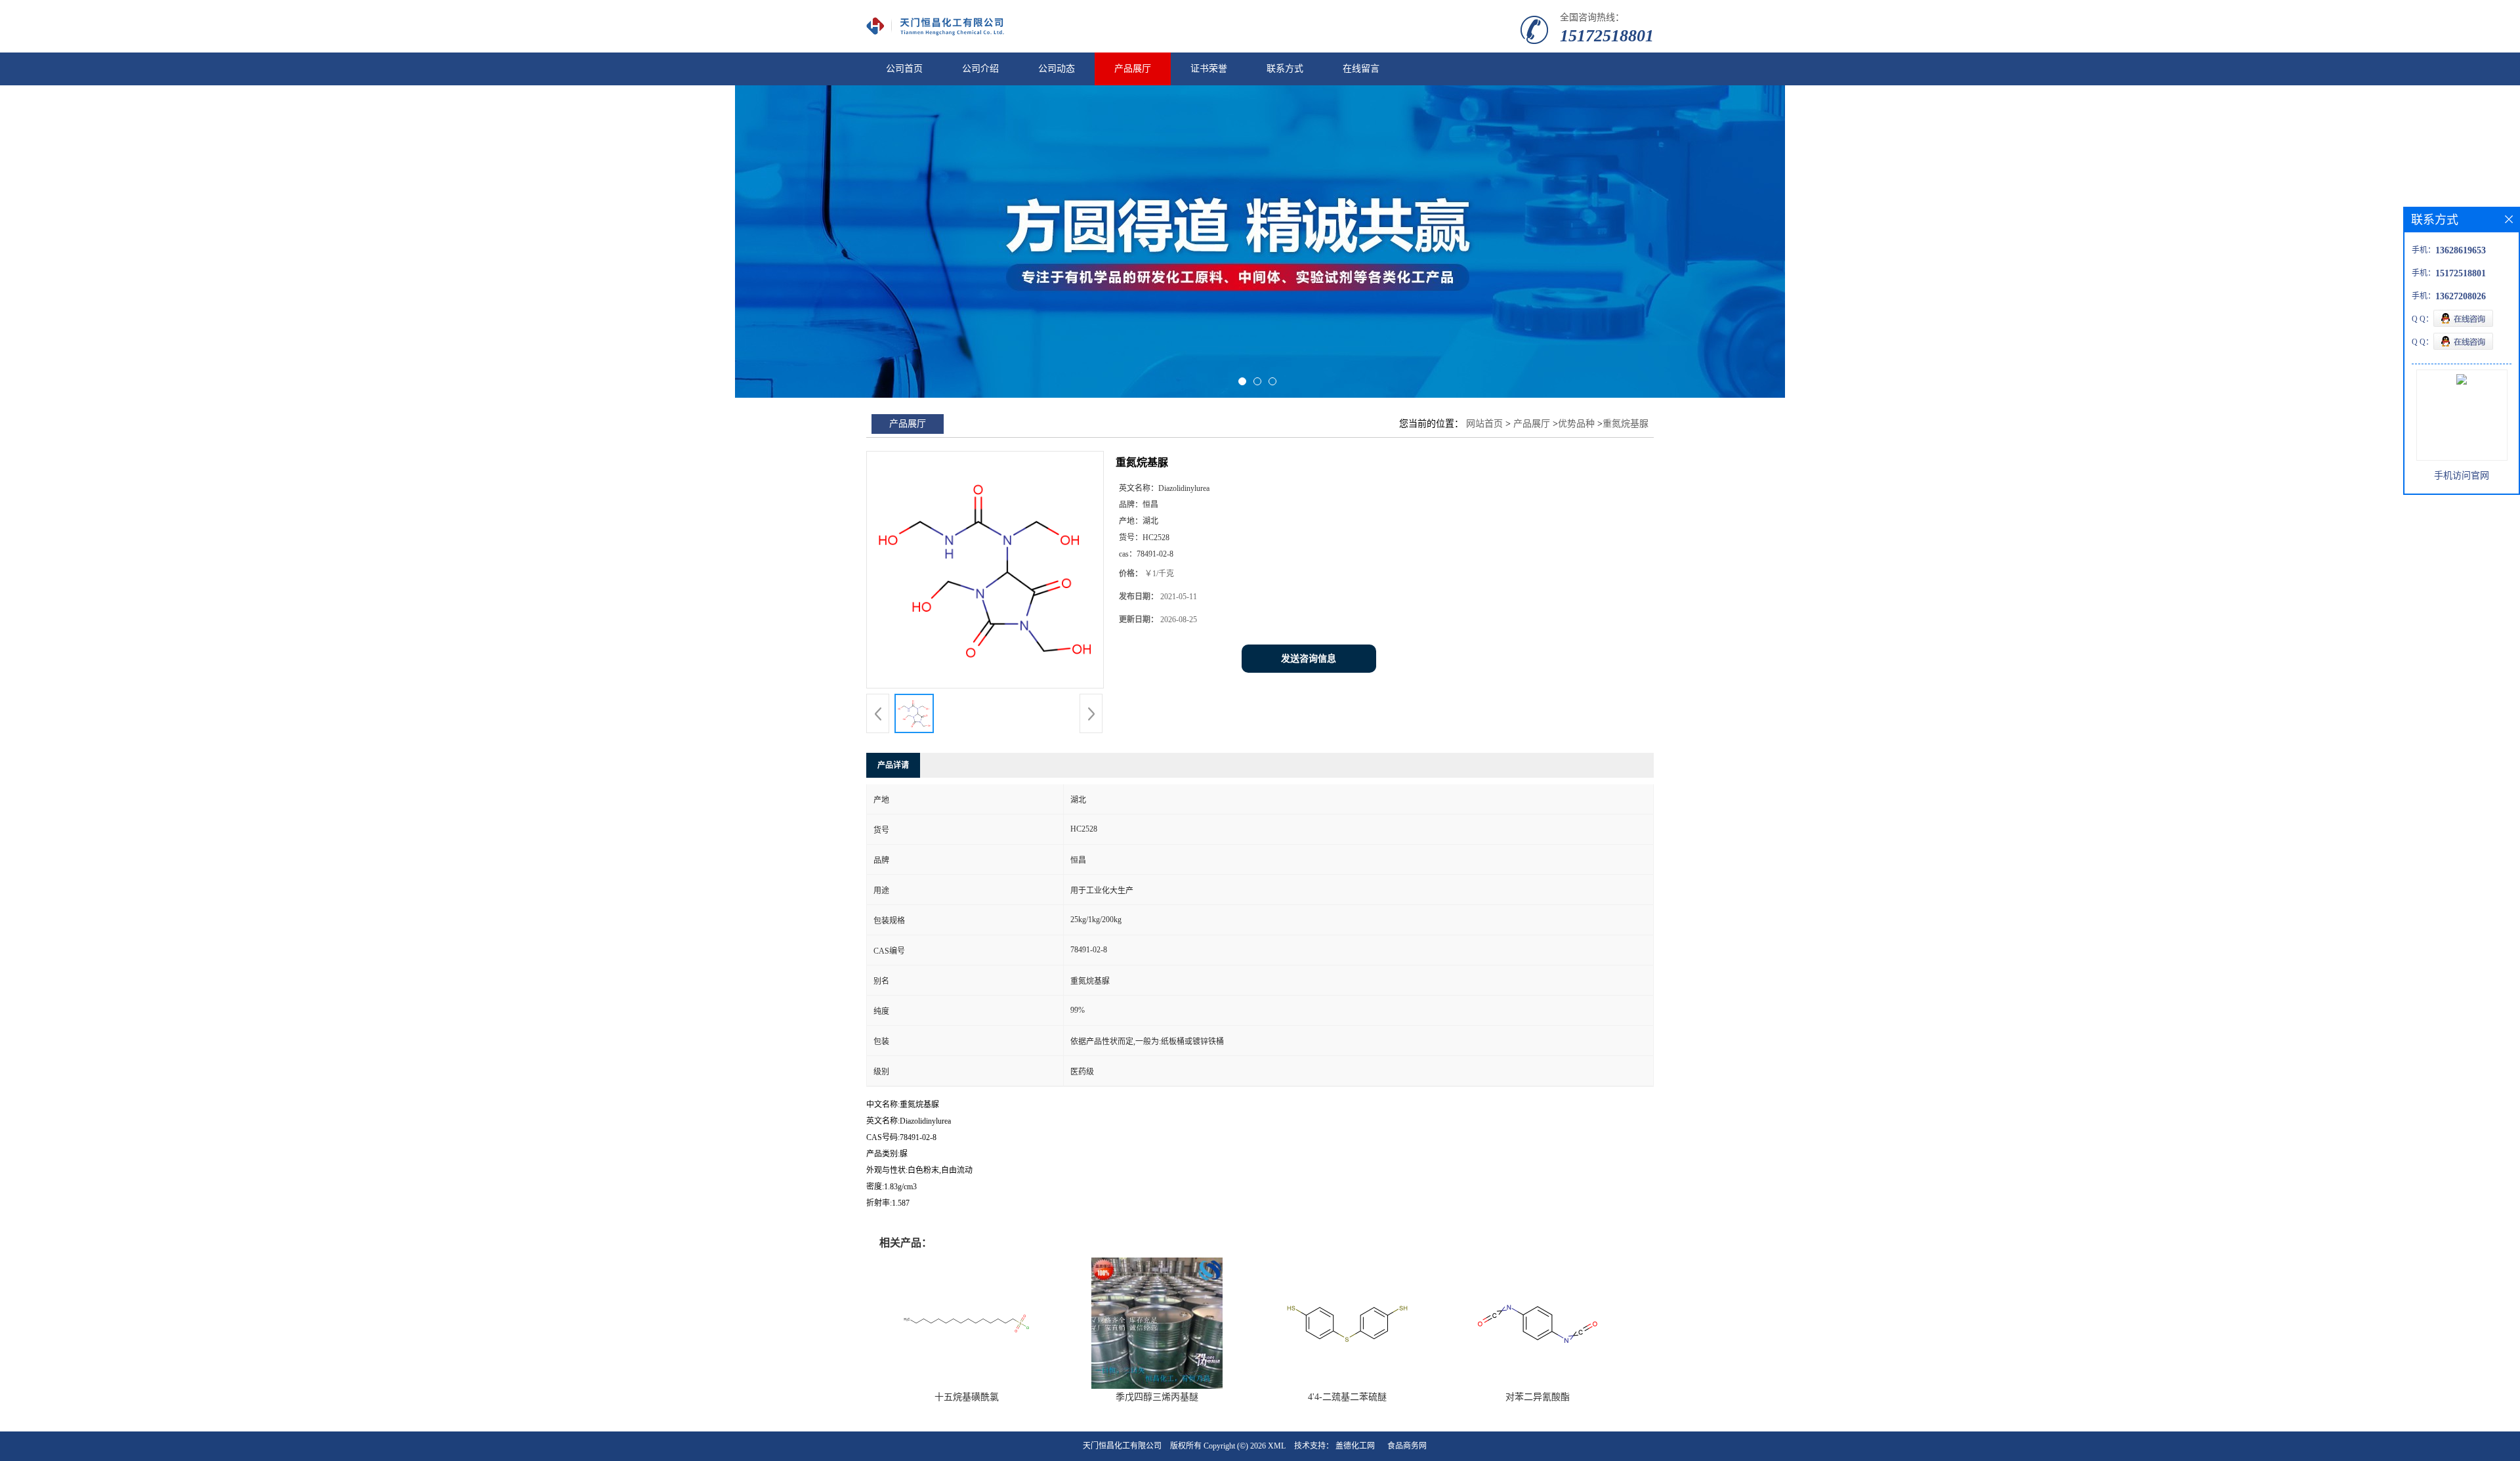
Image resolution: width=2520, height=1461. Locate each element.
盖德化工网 (1355, 1446)
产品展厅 (1133, 69)
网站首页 (1484, 424)
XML (1277, 1446)
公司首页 (904, 69)
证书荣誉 (1209, 69)
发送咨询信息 (1309, 659)
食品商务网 (1407, 1446)
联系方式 (1285, 69)
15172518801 (1607, 36)
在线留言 (1361, 69)
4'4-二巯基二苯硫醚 (1347, 1397)
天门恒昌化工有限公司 (1122, 1446)
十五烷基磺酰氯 (967, 1397)
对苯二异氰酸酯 (1538, 1397)
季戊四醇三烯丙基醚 (1157, 1397)
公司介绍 (980, 69)
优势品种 (1576, 424)
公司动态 (1057, 69)
